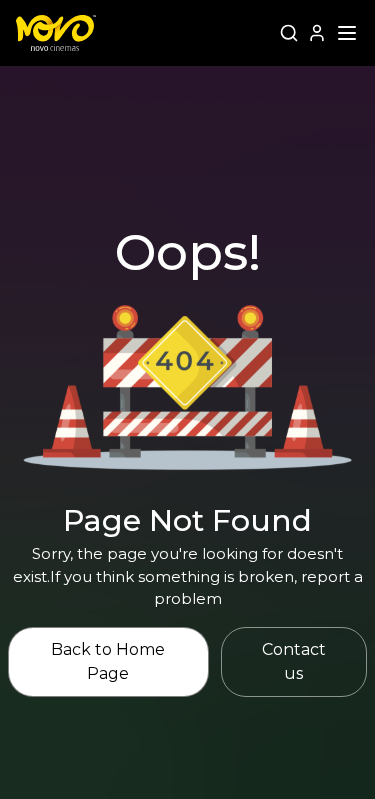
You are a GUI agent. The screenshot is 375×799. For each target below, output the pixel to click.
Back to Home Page (108, 661)
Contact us (294, 661)
